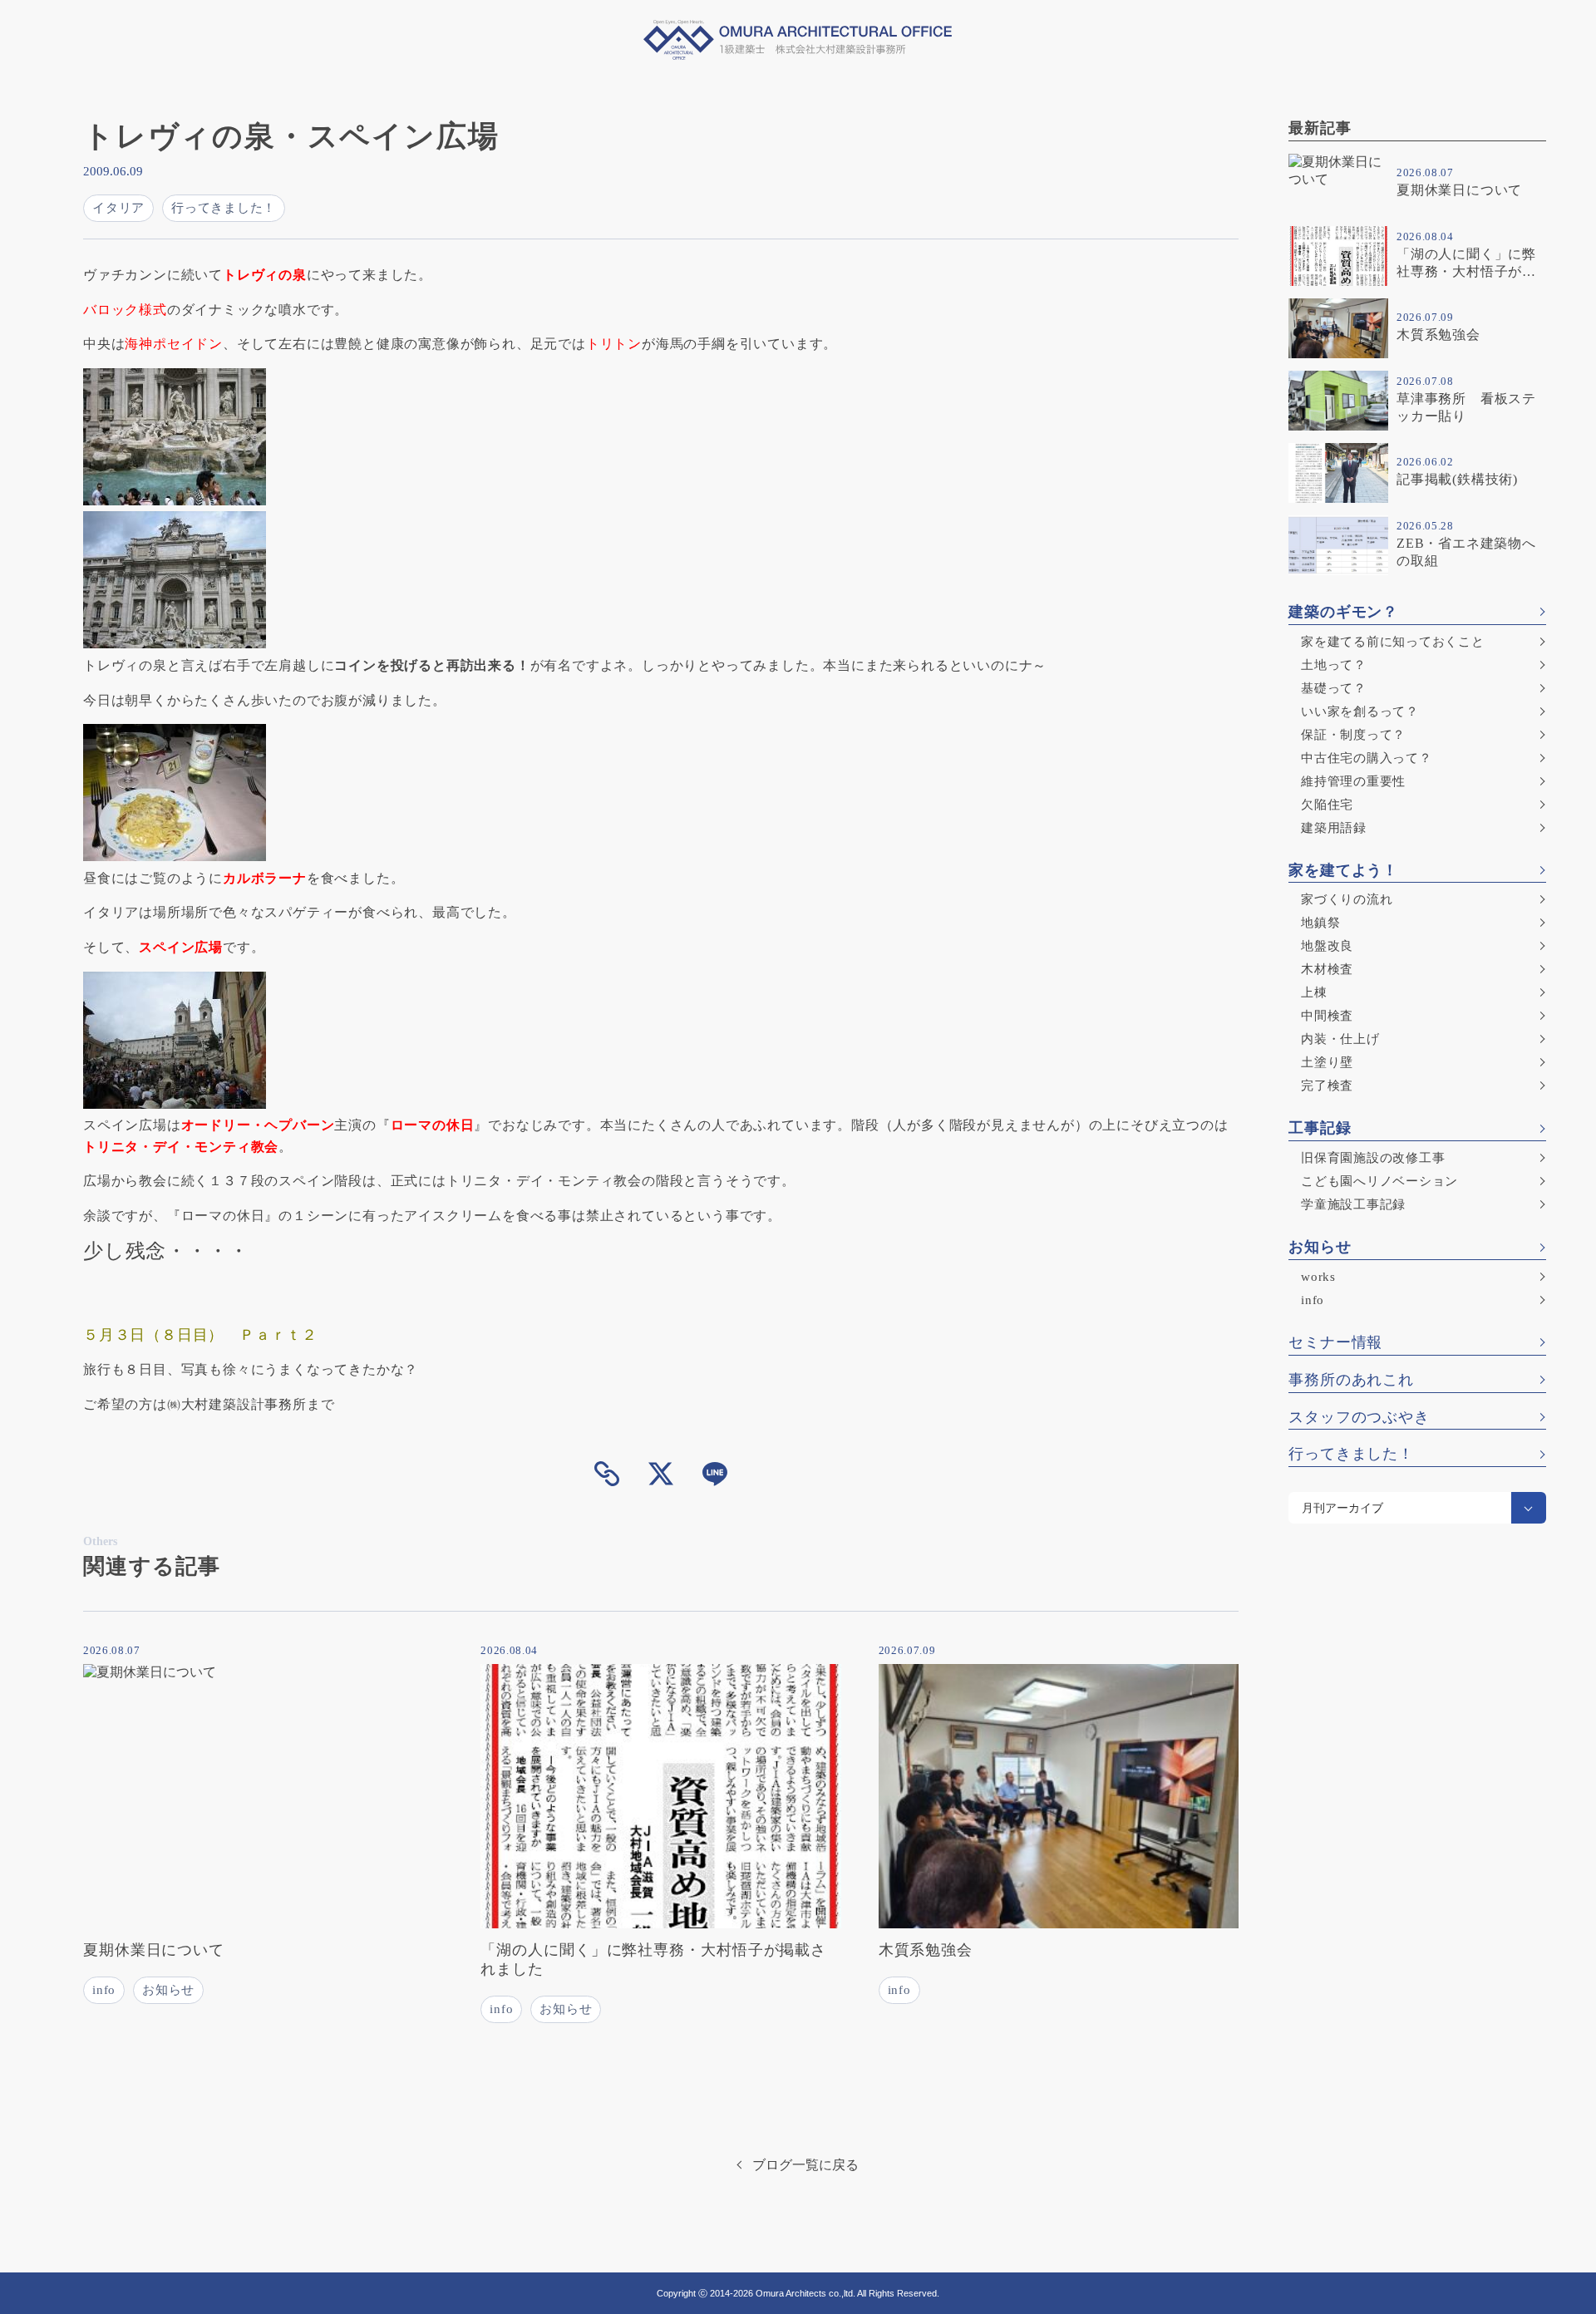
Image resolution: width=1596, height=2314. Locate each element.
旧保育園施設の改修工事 (1373, 1158)
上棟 (1314, 992)
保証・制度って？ (1353, 735)
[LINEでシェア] (715, 1474)
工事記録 (1320, 1128)
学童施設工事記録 (1353, 1204)
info (1313, 1300)
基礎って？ (1334, 688)
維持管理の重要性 (1353, 781)
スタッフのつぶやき (1359, 1417)
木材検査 (1327, 969)
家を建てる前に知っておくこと (1393, 642)
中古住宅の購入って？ (1367, 758)
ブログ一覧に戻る (805, 2165)
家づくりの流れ (1347, 899)
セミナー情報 (1335, 1342)
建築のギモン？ (1343, 612)
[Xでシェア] (661, 1474)
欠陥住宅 (1327, 805)
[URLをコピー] (607, 1474)
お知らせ (1320, 1247)
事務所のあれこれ (1351, 1380)
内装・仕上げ (1340, 1039)
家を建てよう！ (1343, 870)
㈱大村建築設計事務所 (237, 1404)
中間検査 (1327, 1016)
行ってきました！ (1351, 1454)
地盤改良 (1327, 946)
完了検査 (1327, 1086)
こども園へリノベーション (1379, 1181)
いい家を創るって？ (1360, 711)
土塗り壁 (1327, 1062)
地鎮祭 (1320, 923)
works (1318, 1277)
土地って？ (1334, 665)
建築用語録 (1334, 828)
